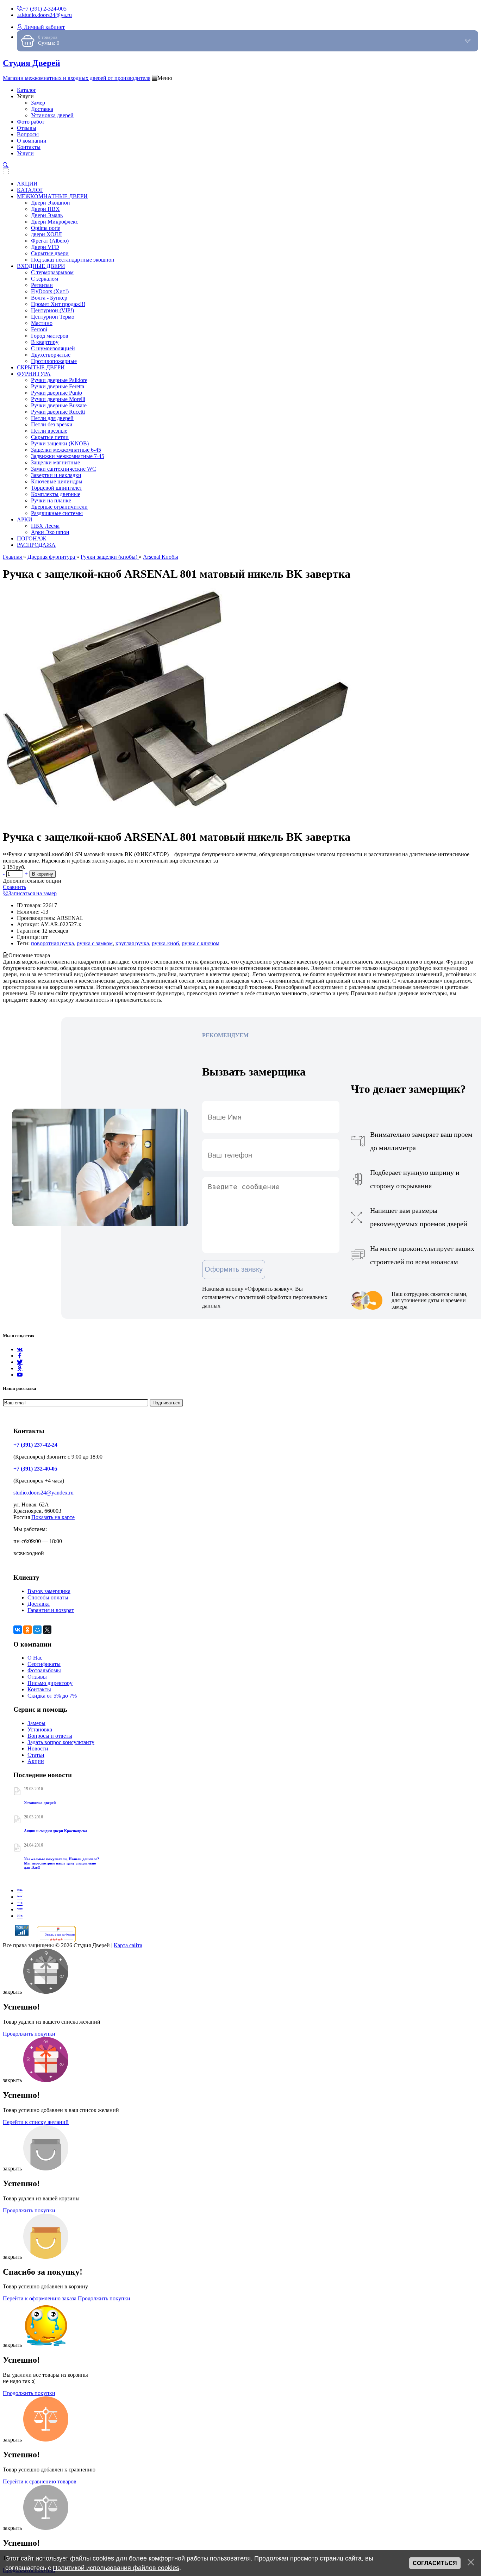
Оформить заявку (234, 1269)
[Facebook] (20, 1356)
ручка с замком (95, 943)
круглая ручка (132, 943)
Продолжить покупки (29, 2034)
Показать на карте (53, 1517)
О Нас (35, 1658)
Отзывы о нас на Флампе (60, 1935)
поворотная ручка (52, 943)
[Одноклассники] (20, 1368)
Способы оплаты (48, 1597)
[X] (47, 1630)
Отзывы (37, 1677)
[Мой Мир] (37, 1630)
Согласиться (435, 2563)
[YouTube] (20, 1375)
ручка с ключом (201, 943)
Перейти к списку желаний (36, 2122)
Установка (40, 1729)
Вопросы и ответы (50, 1736)
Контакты (39, 1689)
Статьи (36, 1755)
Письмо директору (50, 1683)
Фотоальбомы (44, 1670)
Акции (36, 1761)
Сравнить (14, 887)
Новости (38, 1748)
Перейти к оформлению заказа (40, 2298)
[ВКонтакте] (18, 1630)
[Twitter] (20, 1362)
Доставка (39, 1604)
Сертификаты (44, 1664)
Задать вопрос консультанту (61, 1742)
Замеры (36, 1723)
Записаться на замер (33, 893)
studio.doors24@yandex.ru (43, 1493)
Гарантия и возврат (51, 1610)
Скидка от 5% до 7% (52, 1696)
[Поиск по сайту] (6, 165)
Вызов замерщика (49, 1591)
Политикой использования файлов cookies (116, 2568)
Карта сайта (128, 1945)
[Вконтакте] (20, 1349)
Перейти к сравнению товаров (40, 2481)
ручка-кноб (165, 943)
